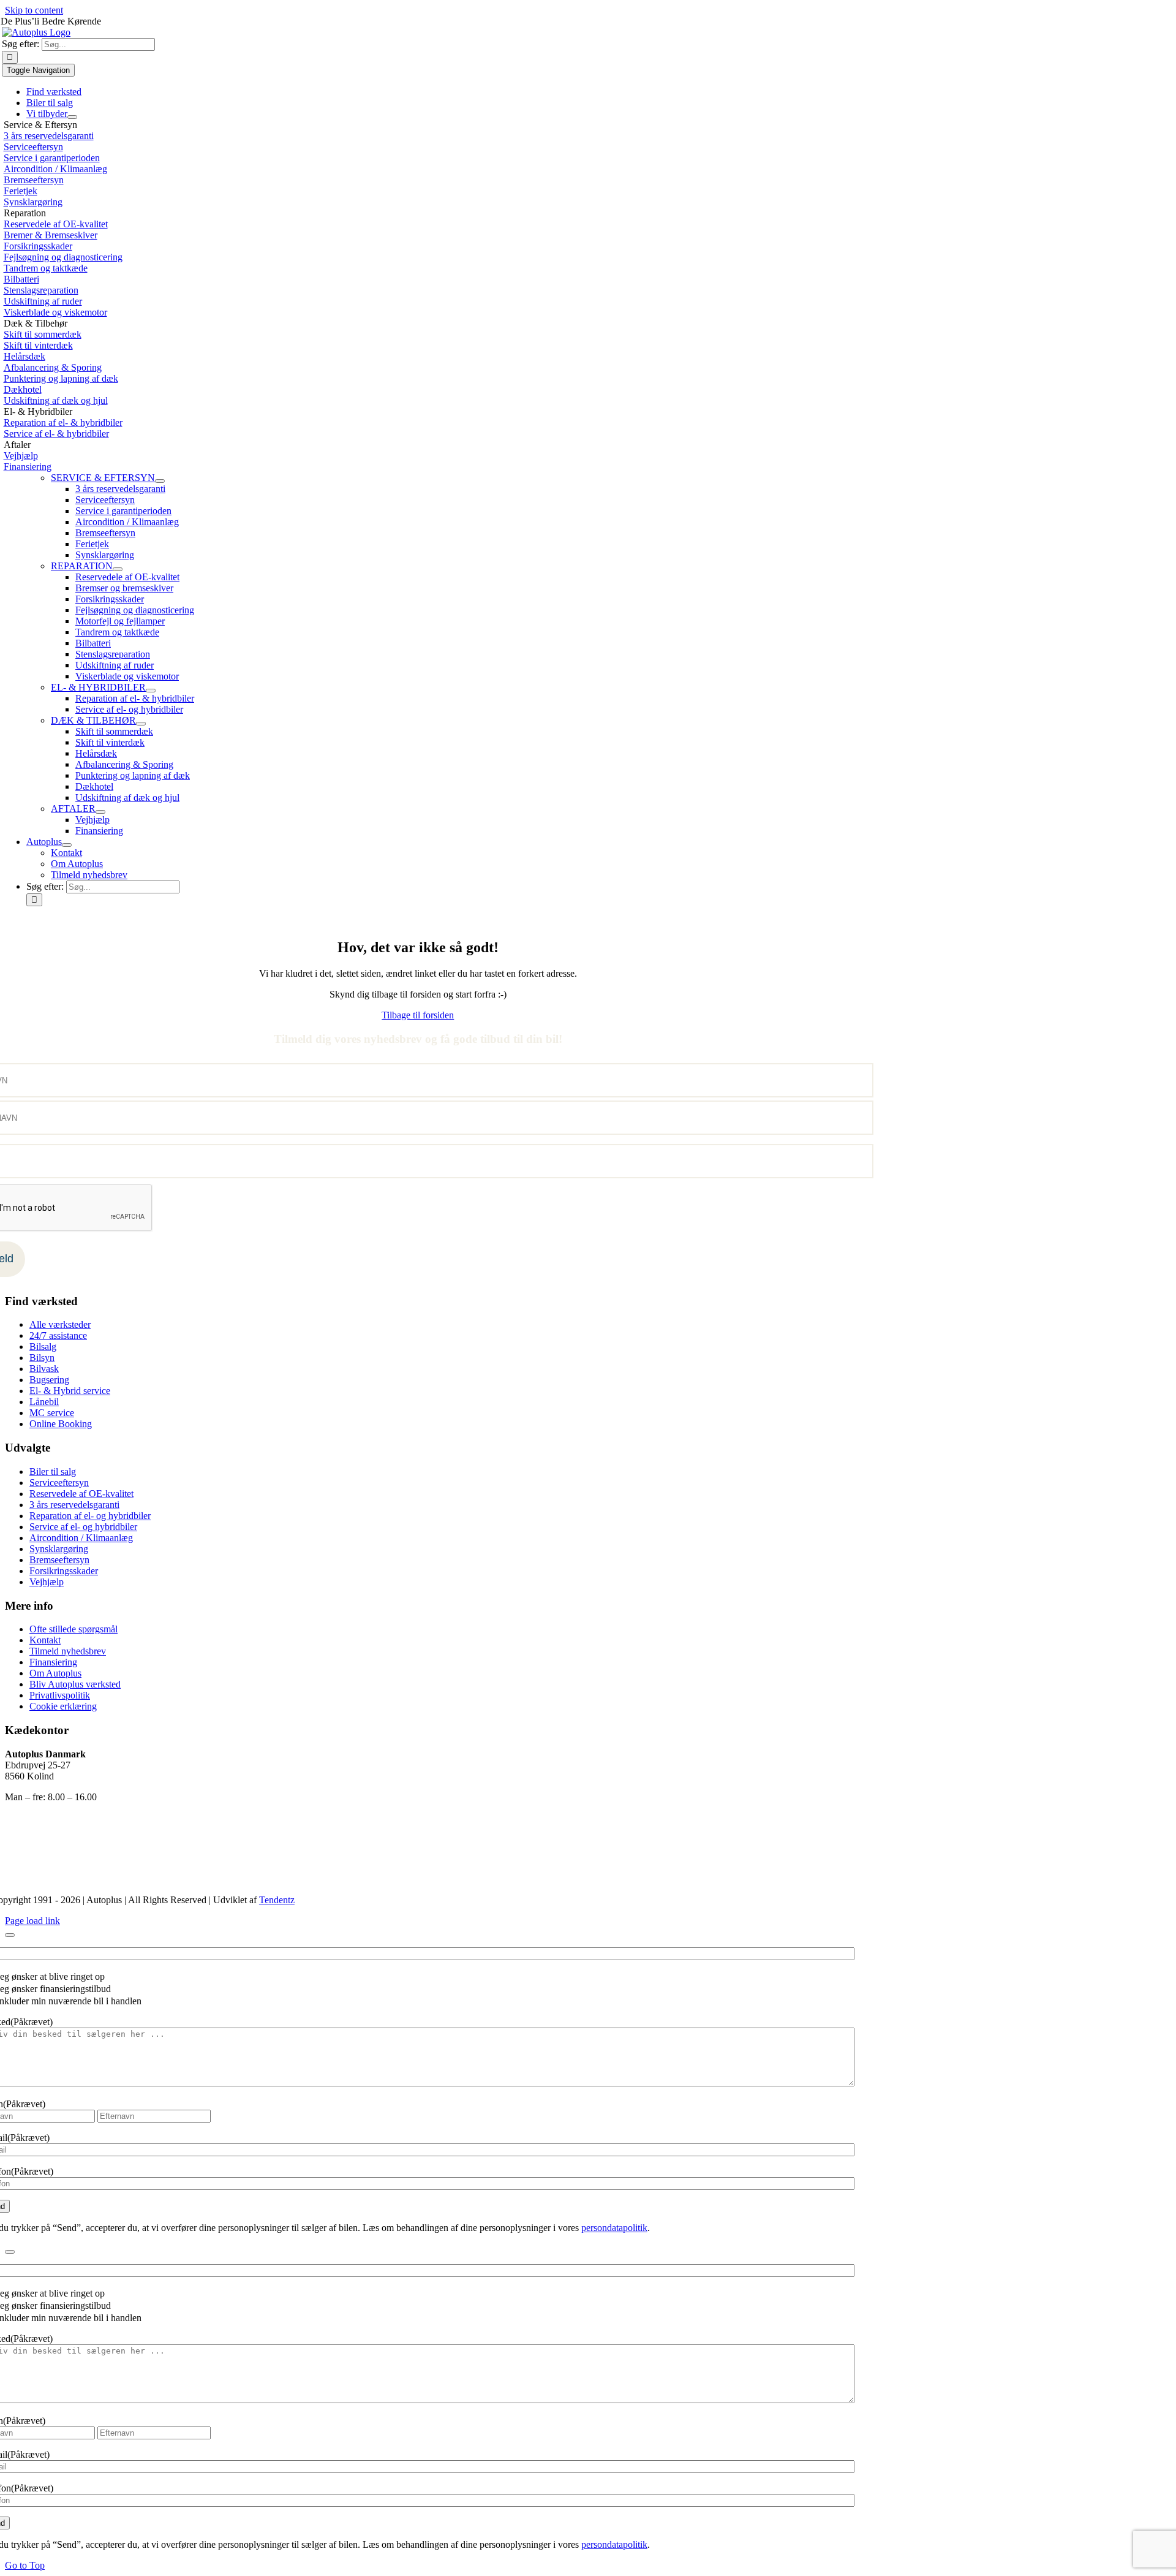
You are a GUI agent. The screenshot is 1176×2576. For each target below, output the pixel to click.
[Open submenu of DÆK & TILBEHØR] (141, 724)
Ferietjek (21, 191)
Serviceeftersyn (33, 147)
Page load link (32, 1921)
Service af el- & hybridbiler (56, 434)
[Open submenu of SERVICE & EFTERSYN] (160, 481)
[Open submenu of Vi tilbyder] (72, 117)
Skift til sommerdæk (43, 334)
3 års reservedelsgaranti (49, 136)
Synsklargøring (33, 202)
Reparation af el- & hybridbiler (63, 422)
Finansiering (28, 467)
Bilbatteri (21, 279)
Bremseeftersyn (34, 180)
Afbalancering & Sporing (53, 367)
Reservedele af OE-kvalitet (56, 224)
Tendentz (277, 1900)
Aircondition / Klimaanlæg (55, 169)
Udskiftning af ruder (43, 301)
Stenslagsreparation (41, 290)
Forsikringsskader (38, 246)
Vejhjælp (21, 456)
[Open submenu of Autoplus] (67, 845)
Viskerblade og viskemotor (55, 312)
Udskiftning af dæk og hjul (56, 400)
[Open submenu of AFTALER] (100, 812)
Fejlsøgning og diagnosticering (63, 257)
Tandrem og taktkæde (46, 268)
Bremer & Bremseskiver (51, 235)
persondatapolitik (614, 2228)
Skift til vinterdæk (38, 345)
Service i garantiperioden (52, 158)
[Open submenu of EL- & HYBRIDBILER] (151, 691)
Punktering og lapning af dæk (61, 378)
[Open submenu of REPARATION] (118, 569)
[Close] (10, 1935)
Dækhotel (23, 389)
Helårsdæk (24, 356)
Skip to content (34, 10)
